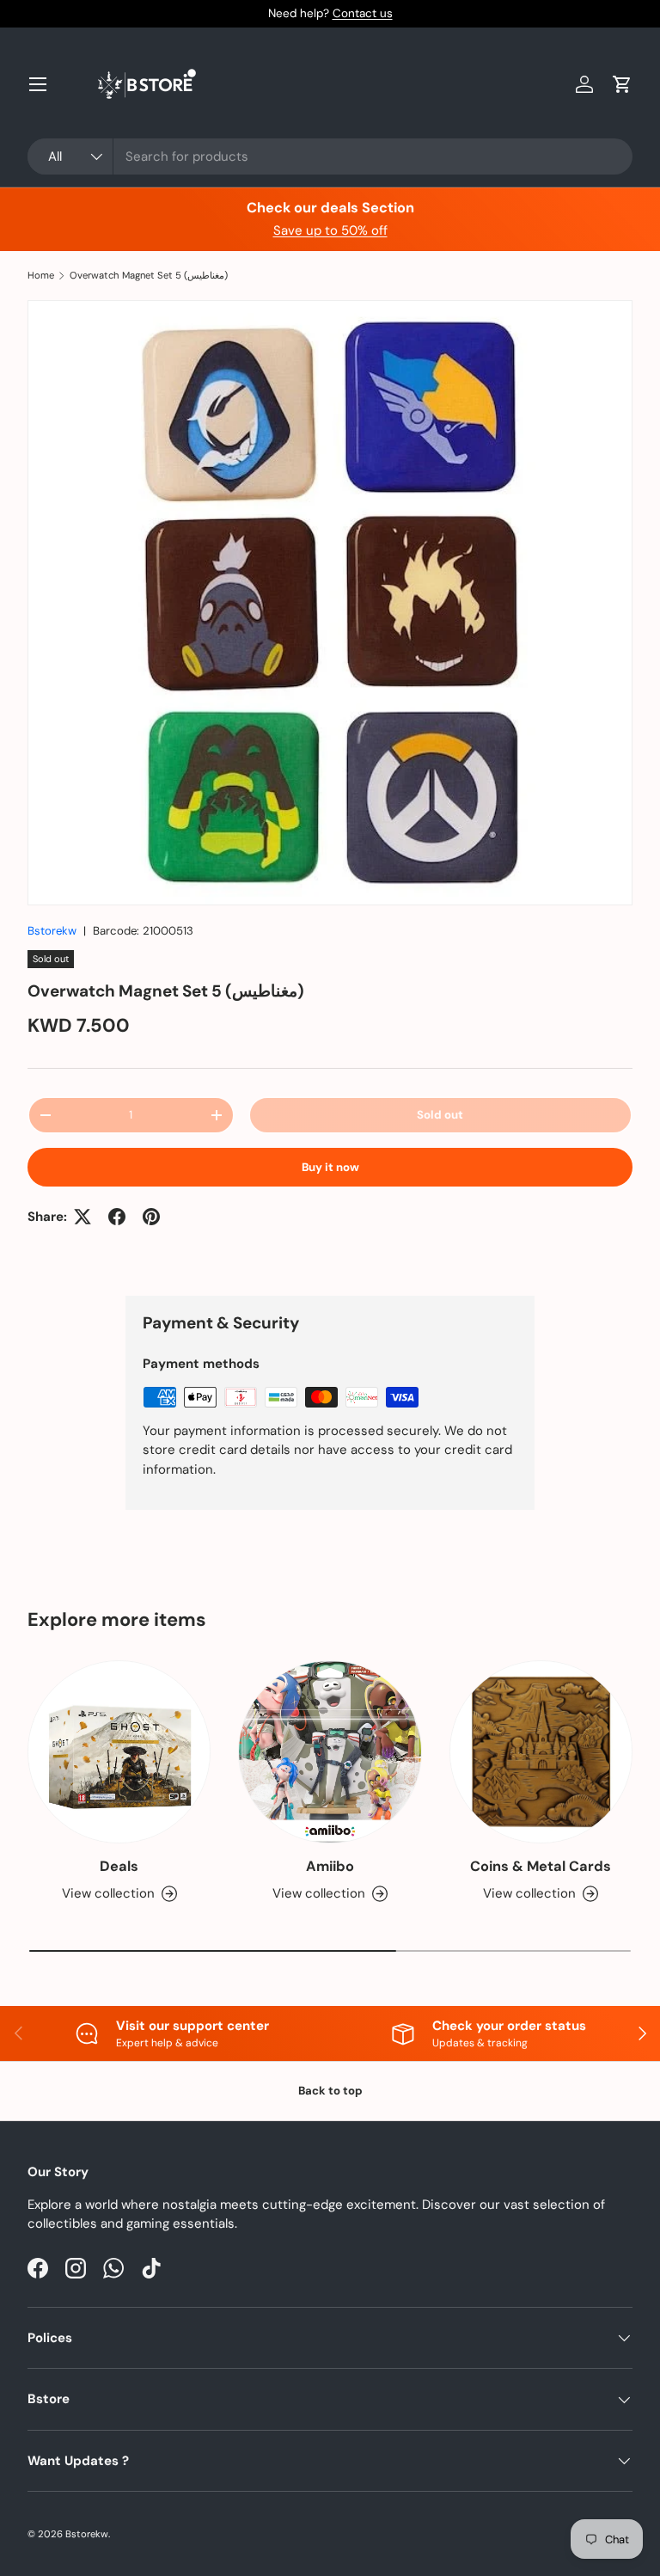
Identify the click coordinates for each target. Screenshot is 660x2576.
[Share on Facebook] (117, 1217)
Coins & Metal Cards (541, 1866)
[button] (622, 84)
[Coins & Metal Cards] (541, 1752)
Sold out (440, 1115)
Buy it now (330, 1167)
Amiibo (330, 1866)
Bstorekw (52, 931)
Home (41, 276)
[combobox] (330, 156)
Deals (119, 1866)
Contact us (363, 13)
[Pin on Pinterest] (151, 1217)
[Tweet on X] (82, 1217)
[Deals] (119, 1752)
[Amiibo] (330, 1752)
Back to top (330, 2091)
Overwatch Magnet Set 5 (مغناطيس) (149, 276)
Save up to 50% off (330, 230)
